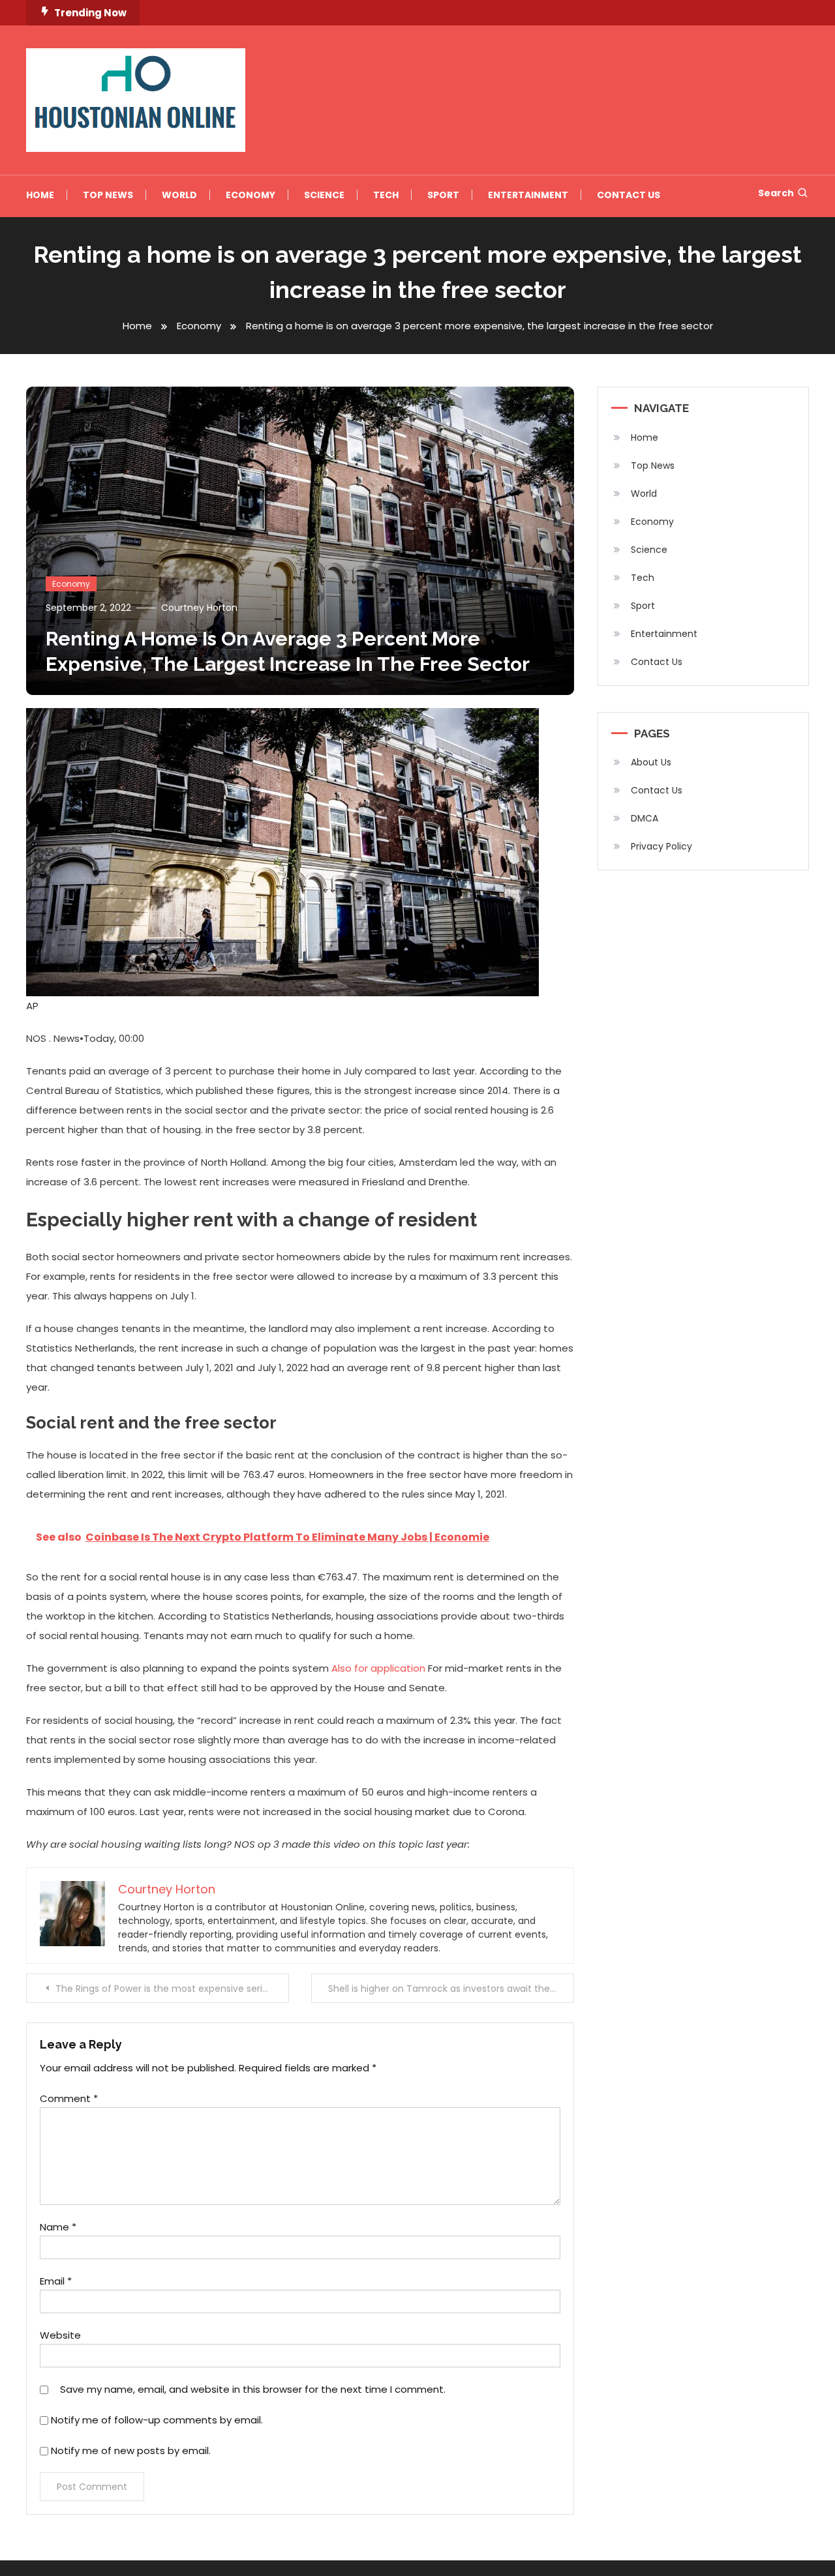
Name (58, 2227)
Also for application (378, 1668)
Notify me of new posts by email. (131, 2450)
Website (60, 2335)
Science (324, 195)
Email (56, 2281)
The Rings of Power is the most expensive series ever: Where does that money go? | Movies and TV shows (172, 1989)
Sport (443, 195)
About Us (651, 762)
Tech (386, 195)
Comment (69, 2098)
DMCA (645, 818)
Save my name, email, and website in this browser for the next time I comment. (253, 2389)
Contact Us (629, 195)
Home (40, 195)
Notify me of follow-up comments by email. (157, 2420)
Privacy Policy (661, 846)
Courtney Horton (199, 608)
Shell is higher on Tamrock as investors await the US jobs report (451, 1989)
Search (776, 193)
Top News (108, 195)
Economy (250, 195)
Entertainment (528, 195)
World (179, 195)
